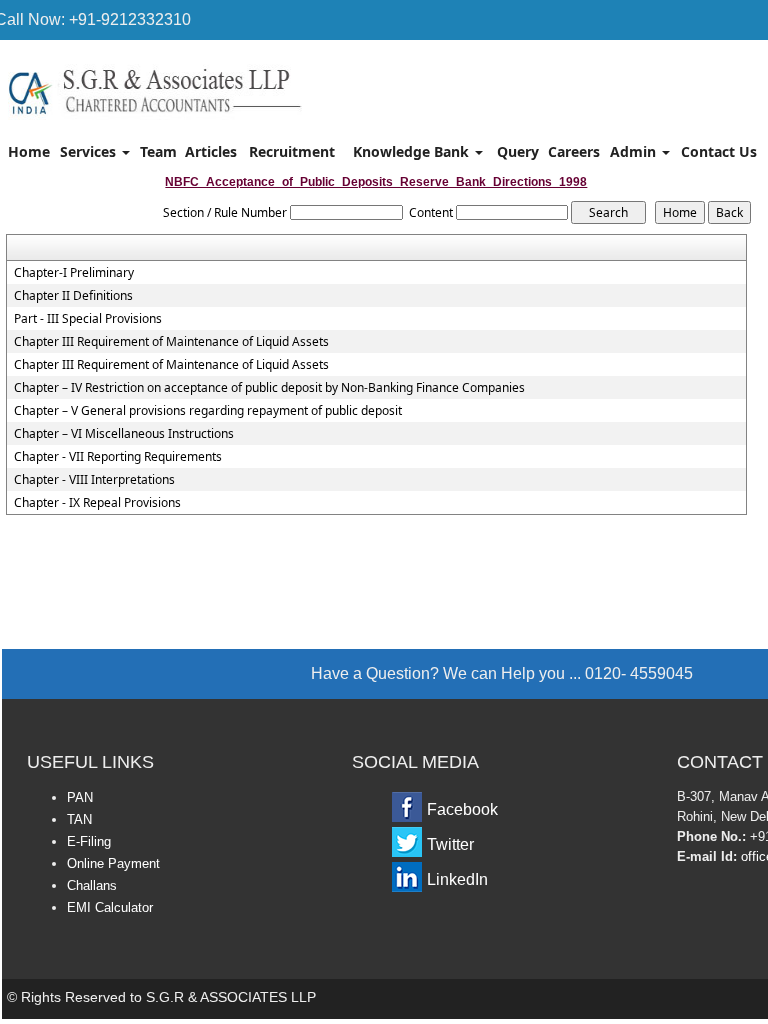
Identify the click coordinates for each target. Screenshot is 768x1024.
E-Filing (89, 841)
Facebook (462, 809)
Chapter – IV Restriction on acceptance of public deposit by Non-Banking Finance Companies (269, 388)
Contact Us (719, 151)
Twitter (450, 844)
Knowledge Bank (413, 151)
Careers (574, 151)
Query (518, 151)
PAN (80, 797)
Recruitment (292, 151)
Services (90, 151)
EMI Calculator (110, 907)
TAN (79, 819)
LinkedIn (457, 879)
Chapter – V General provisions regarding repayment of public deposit (208, 411)
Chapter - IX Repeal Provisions (97, 503)
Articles (211, 151)
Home (29, 151)
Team (158, 151)
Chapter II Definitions (73, 296)
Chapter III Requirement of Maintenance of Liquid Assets (171, 342)
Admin (635, 151)
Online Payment (113, 863)
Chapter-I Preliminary (74, 273)
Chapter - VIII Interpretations (94, 480)
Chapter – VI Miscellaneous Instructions (124, 434)
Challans (92, 885)
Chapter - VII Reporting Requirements (118, 457)
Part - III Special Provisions (88, 319)
